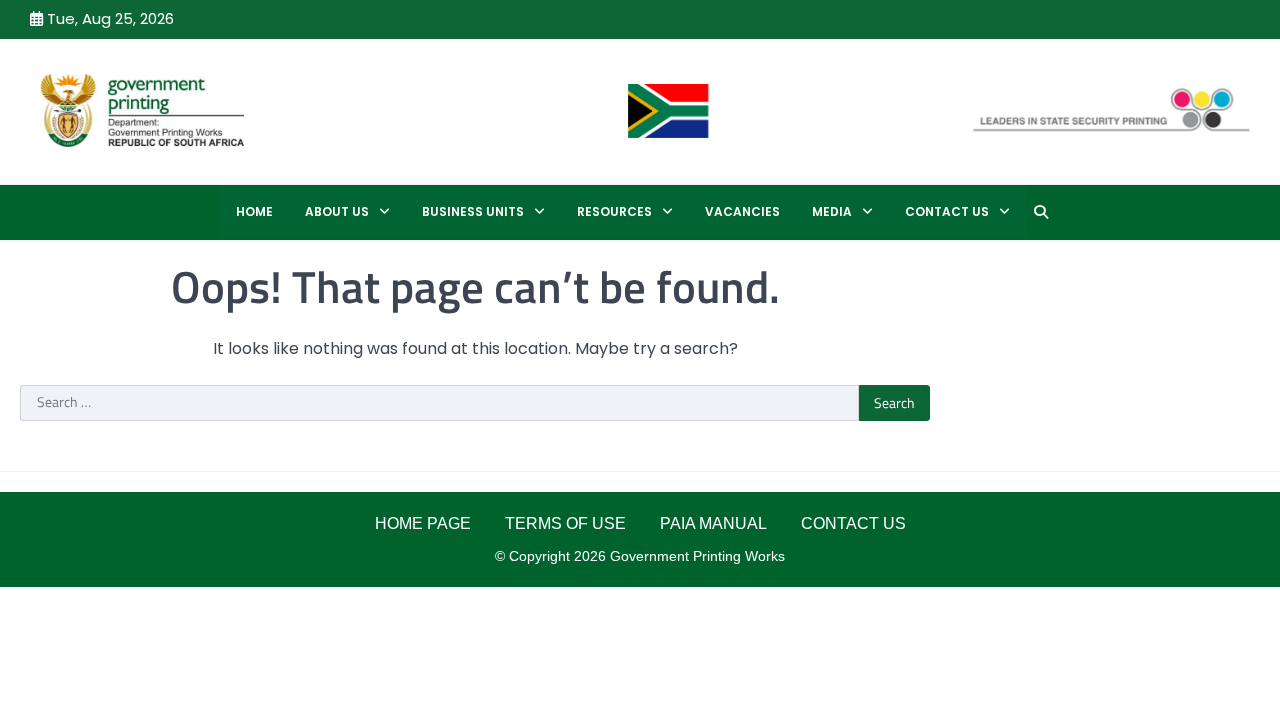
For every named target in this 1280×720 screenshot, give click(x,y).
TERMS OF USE (565, 523)
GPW (326, 109)
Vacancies (742, 211)
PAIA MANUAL (713, 523)
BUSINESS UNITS (473, 211)
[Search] (1041, 212)
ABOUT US (337, 211)
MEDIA (832, 211)
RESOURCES (614, 211)
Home (254, 211)
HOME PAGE (423, 523)
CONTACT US (947, 211)
